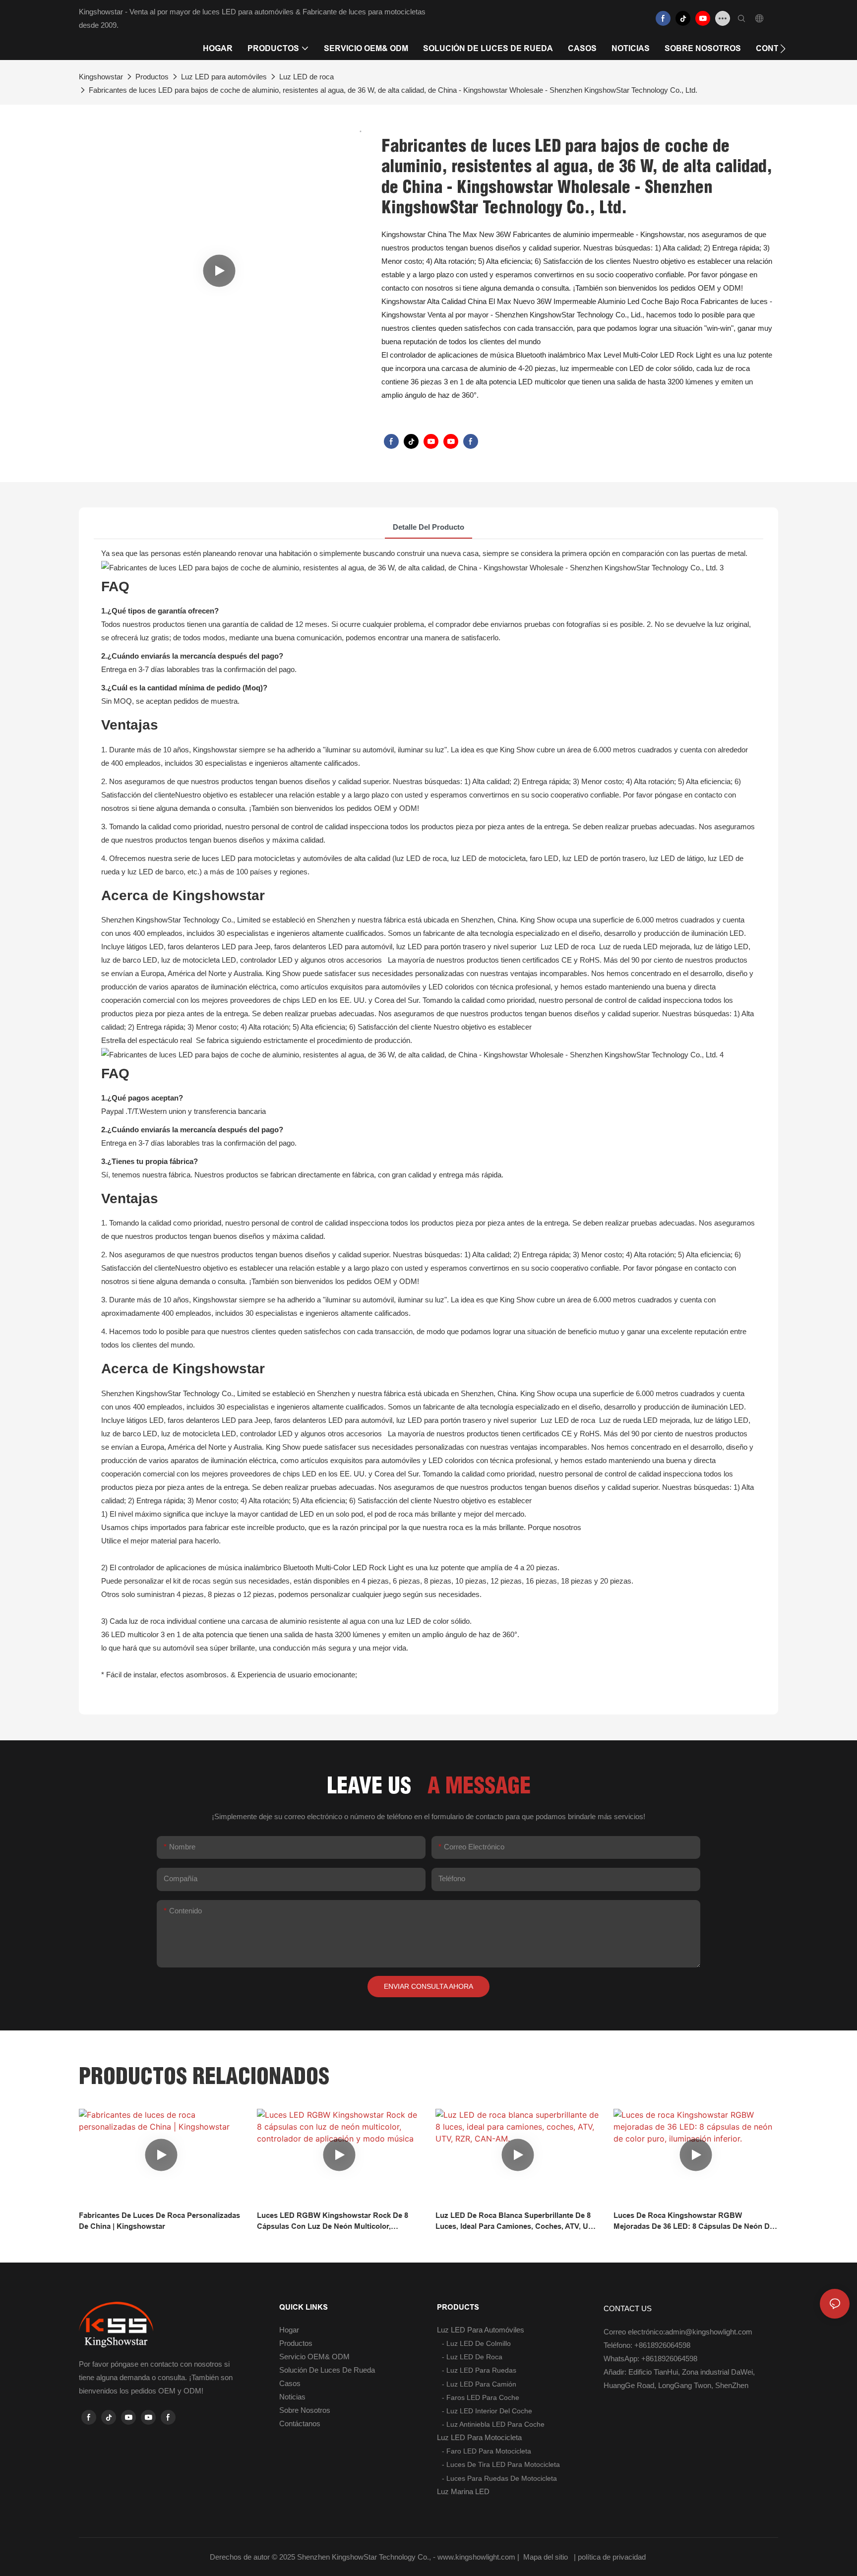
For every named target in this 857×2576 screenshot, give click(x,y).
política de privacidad (613, 2557)
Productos (152, 77)
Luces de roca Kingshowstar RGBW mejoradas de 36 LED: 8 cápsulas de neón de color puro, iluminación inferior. (694, 2222)
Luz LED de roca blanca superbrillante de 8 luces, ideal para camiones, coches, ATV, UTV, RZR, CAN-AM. (517, 2222)
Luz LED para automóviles (224, 77)
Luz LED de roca (306, 77)
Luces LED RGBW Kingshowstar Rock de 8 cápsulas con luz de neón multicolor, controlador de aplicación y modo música (333, 2222)
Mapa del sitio (546, 2557)
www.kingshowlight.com (477, 2557)
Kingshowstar (101, 77)
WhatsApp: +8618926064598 (650, 2359)
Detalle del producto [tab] (428, 527)
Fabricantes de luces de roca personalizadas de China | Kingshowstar (159, 2221)
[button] (783, 49)
